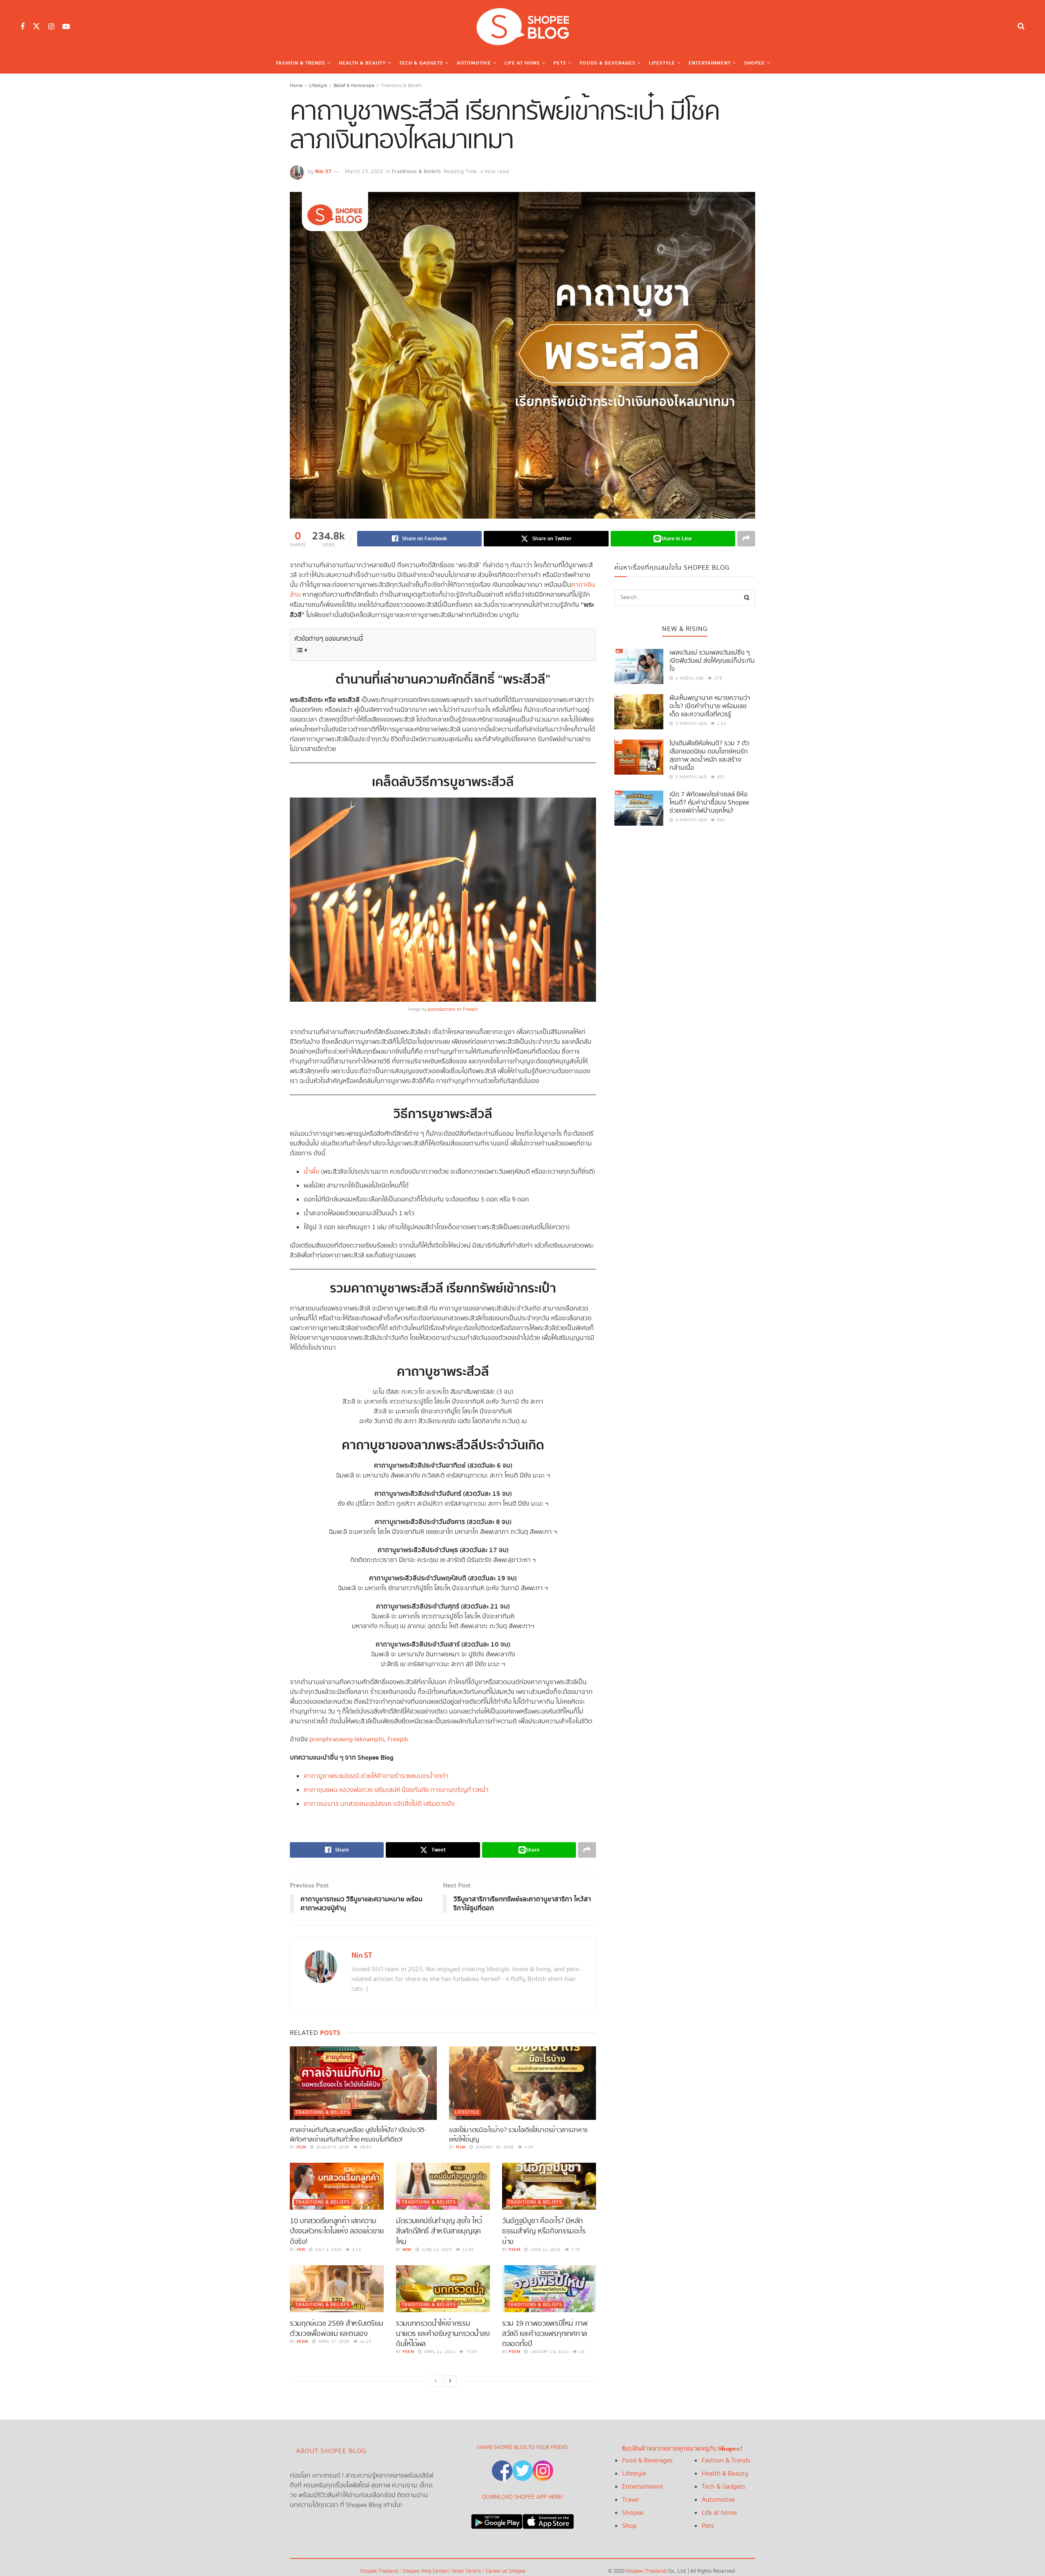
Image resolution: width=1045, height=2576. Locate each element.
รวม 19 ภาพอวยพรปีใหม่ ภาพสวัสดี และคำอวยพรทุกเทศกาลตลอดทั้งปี (545, 2334)
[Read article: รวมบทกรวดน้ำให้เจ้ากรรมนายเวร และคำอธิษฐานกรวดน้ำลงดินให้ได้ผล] (443, 2289)
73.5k (471, 2352)
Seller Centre (467, 2571)
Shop (629, 2526)
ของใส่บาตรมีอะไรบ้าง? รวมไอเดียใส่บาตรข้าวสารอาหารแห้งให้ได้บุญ (518, 2135)
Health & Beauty (362, 63)
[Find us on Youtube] (66, 27)
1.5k (721, 724)
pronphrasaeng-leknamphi (347, 1739)
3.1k (356, 2250)
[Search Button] (1021, 27)
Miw (407, 2250)
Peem (514, 2250)
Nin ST (323, 172)
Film (301, 2147)
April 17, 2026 (333, 2342)
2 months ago (690, 724)
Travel (630, 2500)
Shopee (755, 63)
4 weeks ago (689, 678)
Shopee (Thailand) (646, 2571)
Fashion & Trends (301, 63)
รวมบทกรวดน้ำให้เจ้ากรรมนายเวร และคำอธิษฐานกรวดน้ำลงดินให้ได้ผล (443, 2334)
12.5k (468, 2250)
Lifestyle (662, 63)
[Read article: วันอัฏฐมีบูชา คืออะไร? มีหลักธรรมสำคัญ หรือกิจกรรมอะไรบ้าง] (549, 2186)
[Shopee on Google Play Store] (497, 2519)
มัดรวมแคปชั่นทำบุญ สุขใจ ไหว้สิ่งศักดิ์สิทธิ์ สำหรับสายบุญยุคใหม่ (439, 2231)
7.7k (575, 2250)
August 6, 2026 (332, 2147)
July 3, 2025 (328, 2250)
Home (296, 86)
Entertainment (710, 63)
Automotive (474, 63)
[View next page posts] (450, 2381)
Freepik (398, 1739)
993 (721, 820)
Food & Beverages (647, 2461)
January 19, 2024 (549, 2352)
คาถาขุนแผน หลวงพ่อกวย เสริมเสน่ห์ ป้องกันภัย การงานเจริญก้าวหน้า (396, 1790)
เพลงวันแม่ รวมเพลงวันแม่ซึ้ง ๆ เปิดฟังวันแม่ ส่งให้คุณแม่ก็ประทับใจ (712, 661)
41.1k (365, 2342)
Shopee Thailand (379, 2571)
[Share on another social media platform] (746, 539)
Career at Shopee (506, 2571)
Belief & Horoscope (354, 86)
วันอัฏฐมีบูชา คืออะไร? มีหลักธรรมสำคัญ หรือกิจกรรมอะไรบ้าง (544, 2231)
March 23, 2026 (364, 172)
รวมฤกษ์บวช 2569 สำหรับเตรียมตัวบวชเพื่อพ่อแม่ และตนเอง (336, 2329)
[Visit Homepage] (522, 27)
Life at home (719, 2513)
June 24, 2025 (436, 2250)
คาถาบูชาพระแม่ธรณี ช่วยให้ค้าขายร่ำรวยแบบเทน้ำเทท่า (376, 1776)
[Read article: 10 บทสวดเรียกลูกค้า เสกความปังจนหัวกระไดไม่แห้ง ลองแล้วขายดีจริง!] (337, 2186)
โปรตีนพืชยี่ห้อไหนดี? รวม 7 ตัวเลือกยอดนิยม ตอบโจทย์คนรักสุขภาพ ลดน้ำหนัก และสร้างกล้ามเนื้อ (709, 756)
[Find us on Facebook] (22, 27)
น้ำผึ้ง (311, 1172)
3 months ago (690, 820)
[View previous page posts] (436, 2381)
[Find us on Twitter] (36, 27)
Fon (301, 2250)
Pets (560, 63)
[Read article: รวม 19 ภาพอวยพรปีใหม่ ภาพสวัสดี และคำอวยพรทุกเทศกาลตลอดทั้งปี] (549, 2289)
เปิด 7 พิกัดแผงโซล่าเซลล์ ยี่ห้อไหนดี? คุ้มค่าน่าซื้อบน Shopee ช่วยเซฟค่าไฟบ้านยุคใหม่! (709, 803)
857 (721, 777)
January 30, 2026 (494, 2147)
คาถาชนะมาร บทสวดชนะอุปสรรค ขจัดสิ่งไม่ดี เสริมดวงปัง (379, 1804)
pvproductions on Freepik (453, 1009)
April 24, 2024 (439, 2352)
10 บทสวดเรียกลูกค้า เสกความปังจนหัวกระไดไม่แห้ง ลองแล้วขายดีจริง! (337, 2231)
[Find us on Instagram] (51, 27)
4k (581, 2352)
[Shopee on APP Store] (548, 2519)
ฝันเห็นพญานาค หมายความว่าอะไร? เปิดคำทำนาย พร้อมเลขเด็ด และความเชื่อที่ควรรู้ (710, 706)
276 (717, 678)
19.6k (365, 2147)
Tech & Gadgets (421, 63)
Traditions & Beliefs (401, 86)
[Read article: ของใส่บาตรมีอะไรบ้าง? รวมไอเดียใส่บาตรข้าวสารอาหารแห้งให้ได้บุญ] (522, 2083)
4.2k (528, 2147)
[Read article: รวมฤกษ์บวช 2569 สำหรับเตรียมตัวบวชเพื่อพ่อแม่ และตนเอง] (337, 2289)
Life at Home (522, 63)
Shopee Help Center (425, 2571)
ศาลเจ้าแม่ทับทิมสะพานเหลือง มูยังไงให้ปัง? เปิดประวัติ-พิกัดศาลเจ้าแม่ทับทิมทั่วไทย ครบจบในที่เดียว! (358, 2135)
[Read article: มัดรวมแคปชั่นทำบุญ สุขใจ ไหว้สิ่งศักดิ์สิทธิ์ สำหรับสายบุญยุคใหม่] (443, 2186)
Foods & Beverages (608, 63)
